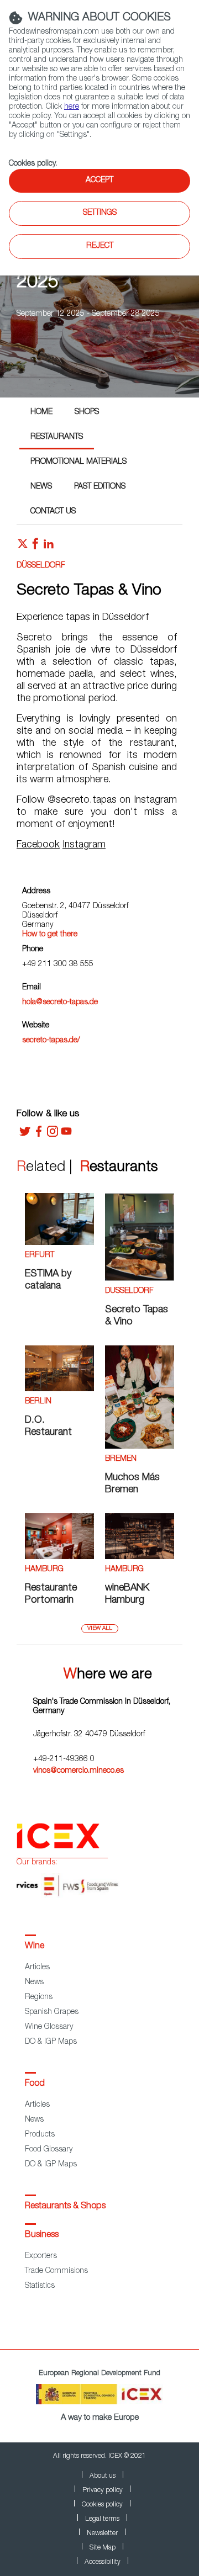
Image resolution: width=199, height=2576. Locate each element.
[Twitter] (25, 1135)
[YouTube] (66, 1135)
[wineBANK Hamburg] (140, 1557)
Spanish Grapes (52, 2012)
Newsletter (102, 2533)
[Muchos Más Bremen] (140, 1447)
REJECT (100, 246)
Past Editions (100, 487)
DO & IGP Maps (51, 2042)
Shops (87, 412)
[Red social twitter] (23, 547)
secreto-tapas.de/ (51, 1041)
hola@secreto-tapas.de (60, 1003)
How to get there (50, 935)
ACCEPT (99, 181)
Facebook (38, 845)
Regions (39, 1997)
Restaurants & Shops (65, 2207)
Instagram (84, 845)
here (72, 107)
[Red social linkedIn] (49, 547)
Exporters (41, 2256)
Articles (37, 1968)
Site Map (103, 2548)
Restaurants (57, 437)
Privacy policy (103, 2490)
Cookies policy (32, 164)
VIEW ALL (100, 1629)
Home (41, 412)
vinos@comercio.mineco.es (78, 1771)
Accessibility (103, 2562)
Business (42, 2235)
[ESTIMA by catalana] (59, 1243)
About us (103, 2476)
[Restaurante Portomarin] (59, 1557)
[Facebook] (39, 1135)
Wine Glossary (49, 2027)
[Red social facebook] (35, 547)
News (41, 487)
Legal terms (102, 2519)
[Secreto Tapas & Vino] (140, 1279)
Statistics (40, 2286)
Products (40, 2135)
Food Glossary (49, 2150)
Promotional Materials (78, 462)
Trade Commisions (56, 2271)
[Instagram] (53, 1135)
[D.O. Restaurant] (59, 1390)
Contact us (53, 512)
